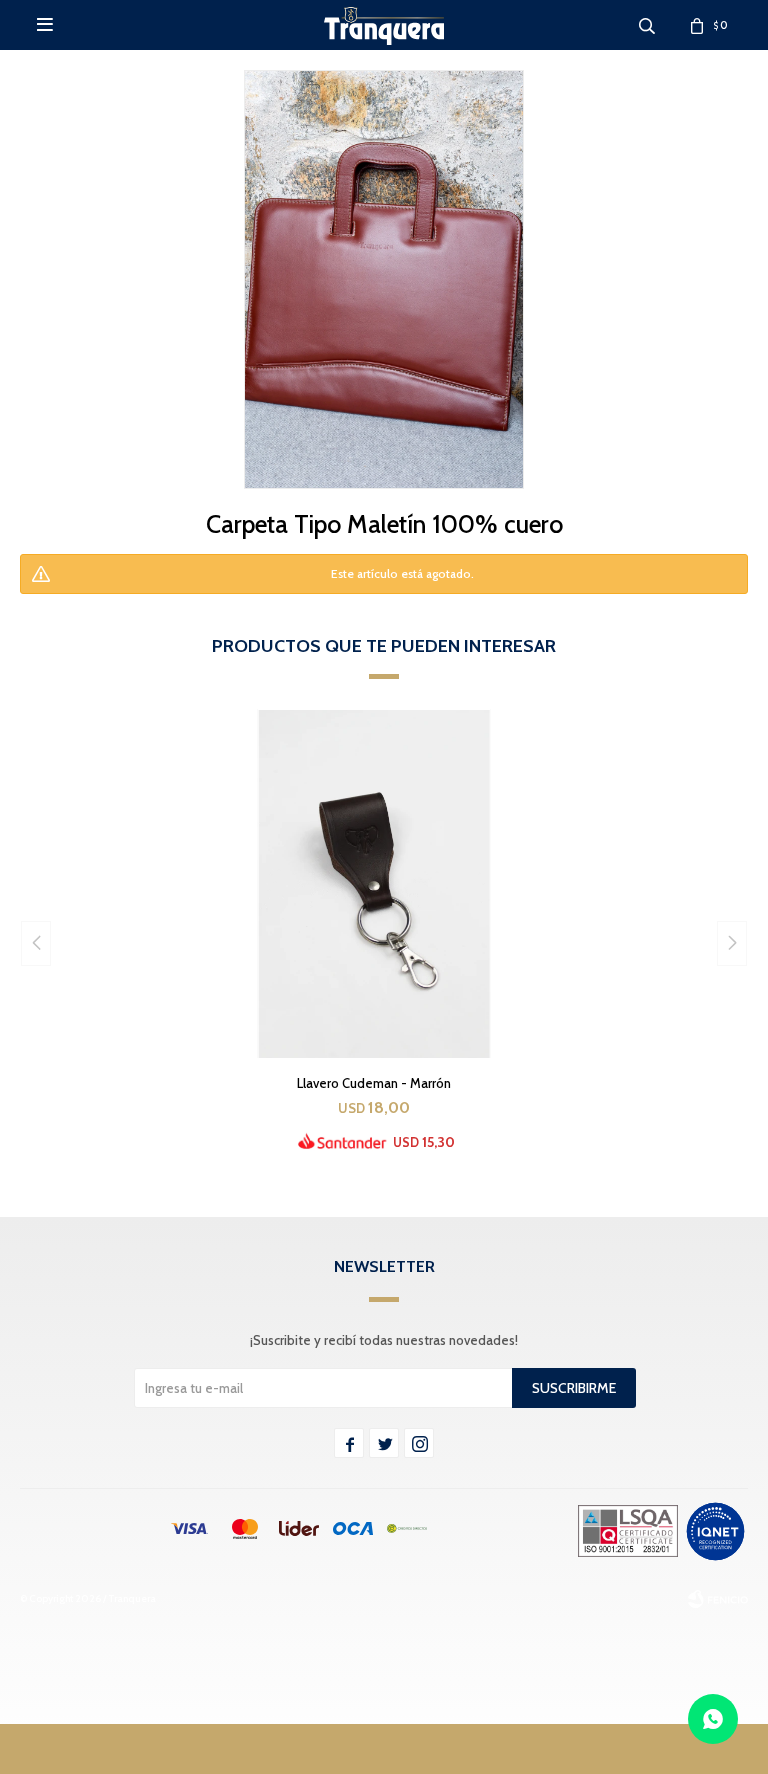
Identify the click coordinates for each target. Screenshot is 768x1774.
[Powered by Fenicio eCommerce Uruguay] (718, 1599)
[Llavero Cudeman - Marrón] (374, 883)
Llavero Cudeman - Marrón (374, 1083)
